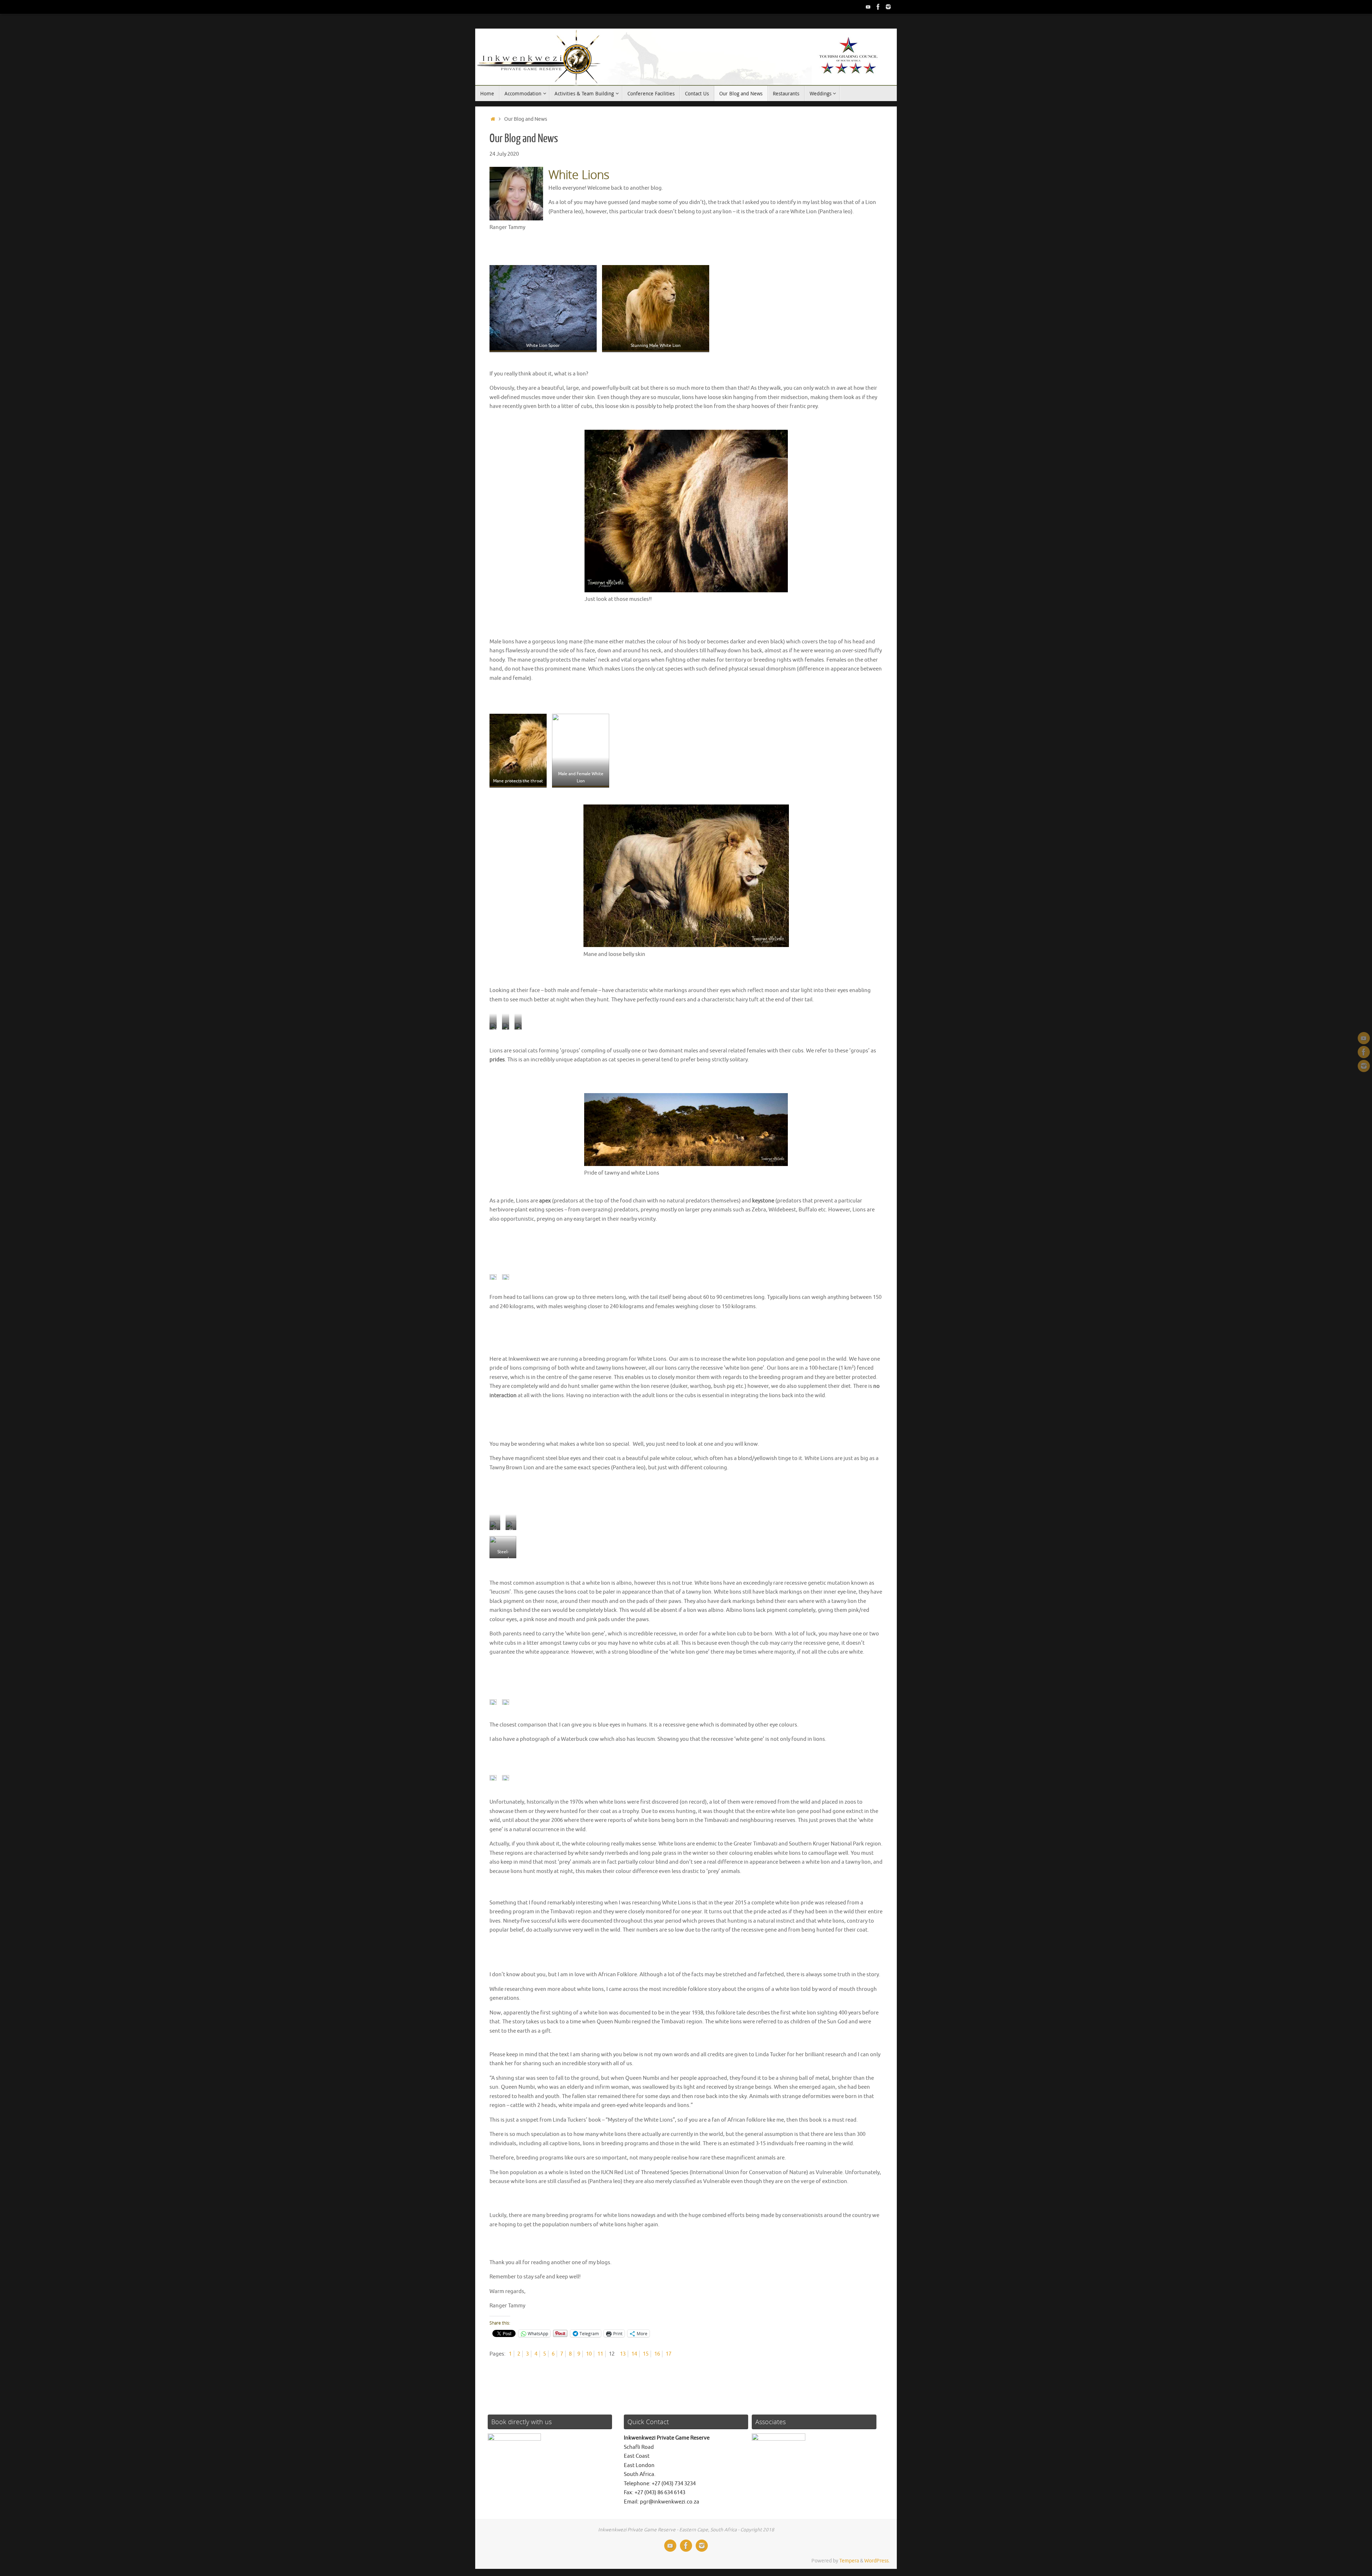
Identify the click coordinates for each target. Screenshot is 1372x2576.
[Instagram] (888, 7)
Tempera (849, 2561)
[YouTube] (868, 7)
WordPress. (877, 2561)
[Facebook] (878, 7)
